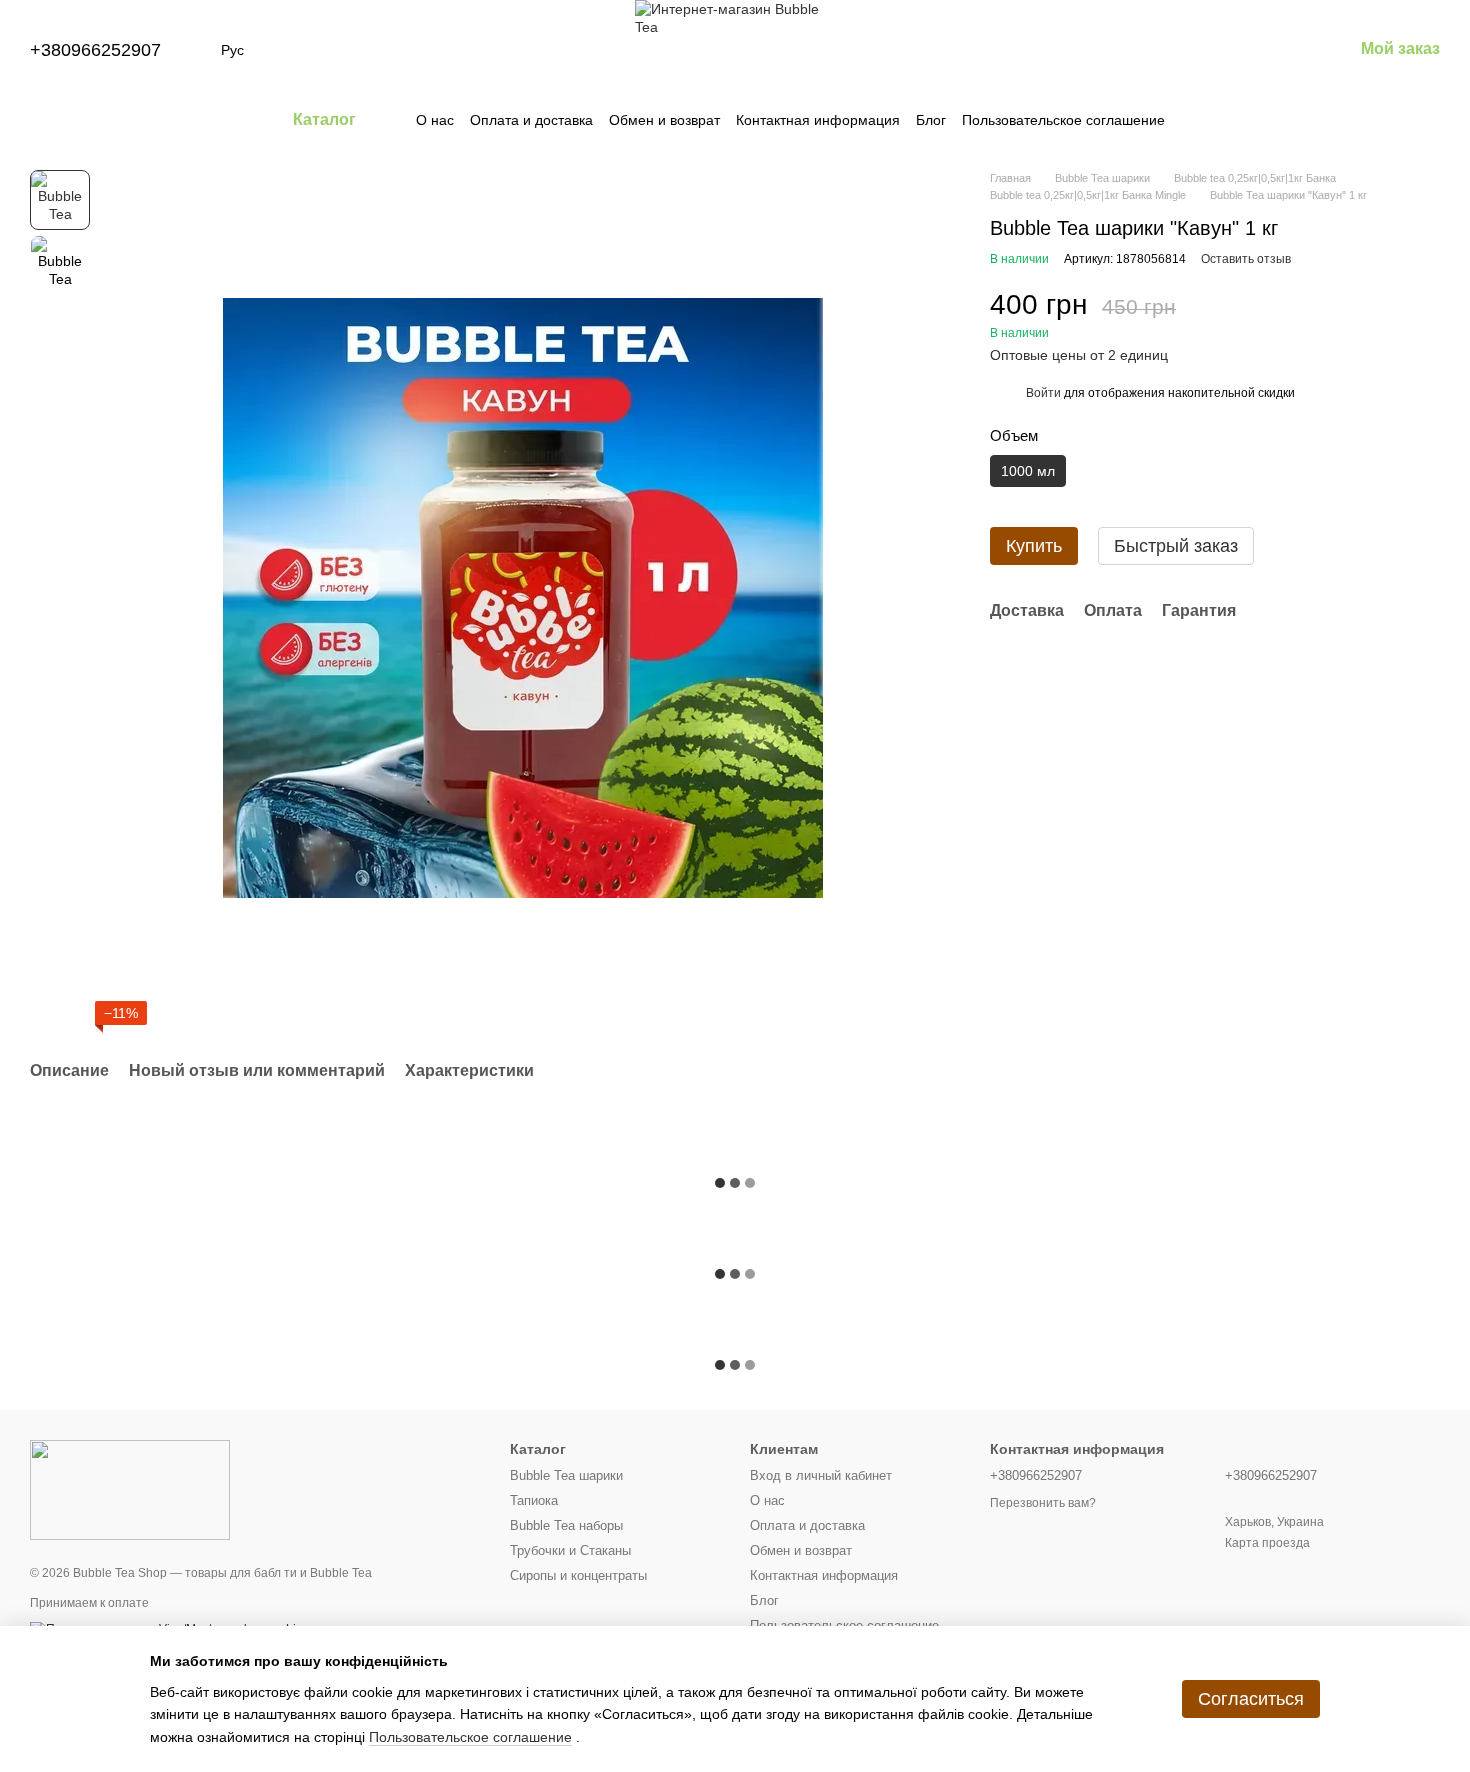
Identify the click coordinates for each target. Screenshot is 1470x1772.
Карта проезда (1267, 1543)
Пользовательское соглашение (1063, 120)
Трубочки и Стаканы (570, 1550)
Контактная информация (818, 120)
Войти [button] (1043, 393)
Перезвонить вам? (1043, 1503)
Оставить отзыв (1246, 259)
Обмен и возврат (664, 120)
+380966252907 (95, 50)
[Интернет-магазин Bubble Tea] (130, 1489)
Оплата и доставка (531, 120)
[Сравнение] (1181, 50)
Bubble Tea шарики (566, 1475)
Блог (931, 120)
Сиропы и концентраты (578, 1575)
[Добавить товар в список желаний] (1430, 315)
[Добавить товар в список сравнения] (1390, 315)
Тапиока (534, 1500)
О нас (435, 120)
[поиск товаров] (1201, 120)
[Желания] (1233, 50)
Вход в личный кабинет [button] (821, 1475)
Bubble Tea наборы (566, 1525)
